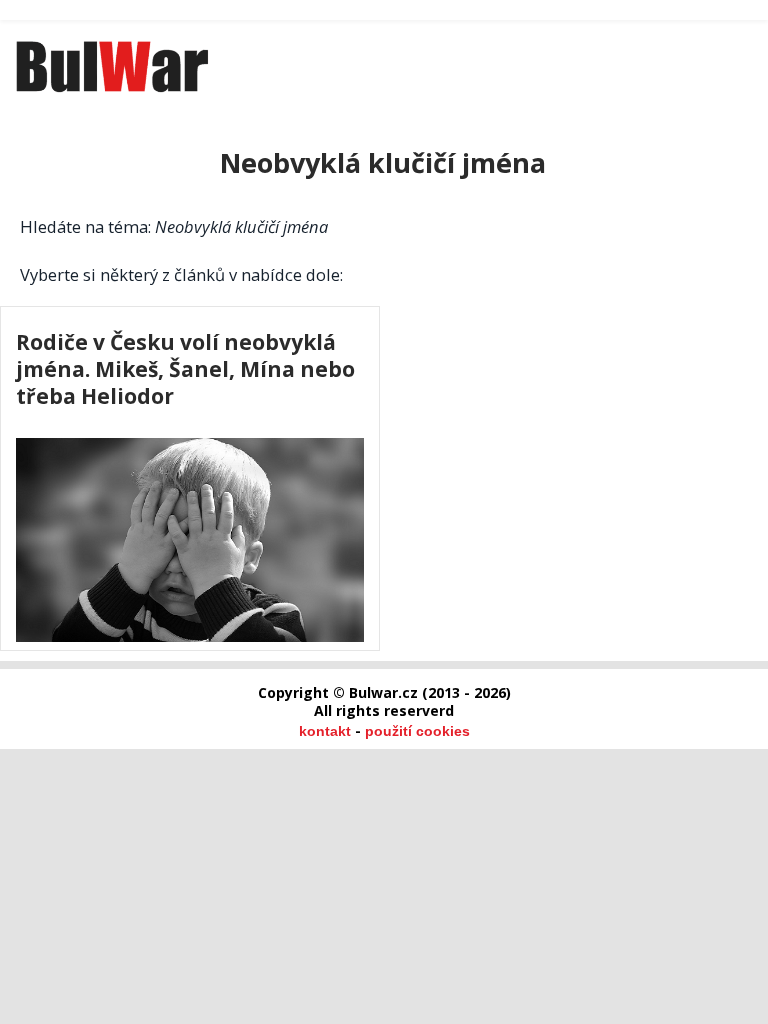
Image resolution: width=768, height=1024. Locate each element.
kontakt (325, 731)
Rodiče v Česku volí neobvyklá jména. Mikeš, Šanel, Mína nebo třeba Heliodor (185, 368)
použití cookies (417, 731)
